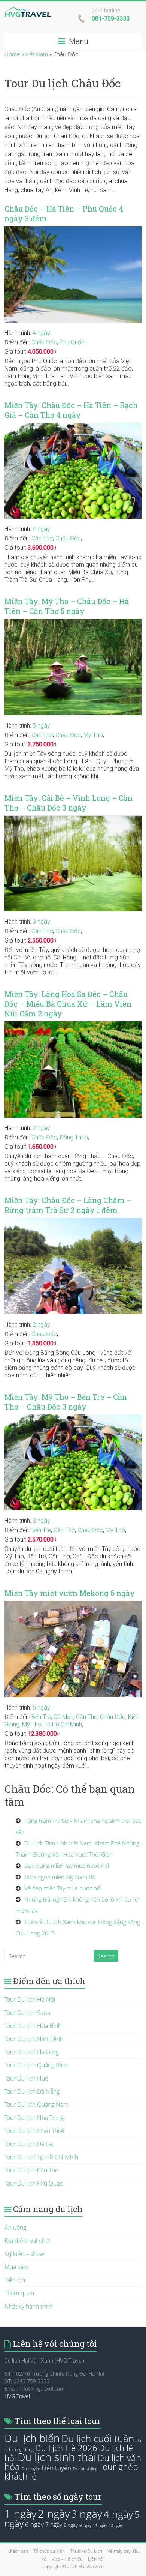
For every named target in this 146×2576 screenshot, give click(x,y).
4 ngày (41, 333)
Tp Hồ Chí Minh (63, 1724)
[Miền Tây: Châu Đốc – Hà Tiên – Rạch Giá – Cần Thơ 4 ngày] (73, 426)
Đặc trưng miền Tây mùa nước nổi (67, 1866)
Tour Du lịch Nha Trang (34, 2118)
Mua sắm (16, 2267)
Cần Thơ (42, 538)
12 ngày (116, 2525)
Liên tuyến (56, 2468)
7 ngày (54, 2525)
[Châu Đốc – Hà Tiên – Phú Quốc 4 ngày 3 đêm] (73, 230)
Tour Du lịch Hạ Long (32, 2052)
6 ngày (41, 1708)
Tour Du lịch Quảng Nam (36, 2105)
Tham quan (19, 2293)
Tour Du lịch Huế (26, 2078)
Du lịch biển (32, 2438)
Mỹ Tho (93, 735)
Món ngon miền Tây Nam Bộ (60, 1877)
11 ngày (100, 2525)
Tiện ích (15, 2280)
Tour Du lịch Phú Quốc (34, 2183)
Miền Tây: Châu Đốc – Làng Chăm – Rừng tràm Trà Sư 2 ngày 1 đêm (68, 1205)
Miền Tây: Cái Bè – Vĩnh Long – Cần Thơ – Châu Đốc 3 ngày (69, 803)
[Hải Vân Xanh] (28, 11)
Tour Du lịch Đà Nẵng (32, 2091)
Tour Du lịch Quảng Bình (36, 2065)
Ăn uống (15, 2228)
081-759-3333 (111, 19)
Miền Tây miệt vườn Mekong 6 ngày (70, 1593)
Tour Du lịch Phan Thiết (35, 2131)
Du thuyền (31, 2469)
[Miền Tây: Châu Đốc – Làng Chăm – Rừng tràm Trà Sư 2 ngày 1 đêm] (73, 1222)
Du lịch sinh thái (57, 2457)
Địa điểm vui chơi (27, 2241)
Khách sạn (18, 2551)
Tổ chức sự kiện (49, 2551)
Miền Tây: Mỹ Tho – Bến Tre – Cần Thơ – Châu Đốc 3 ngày (66, 1402)
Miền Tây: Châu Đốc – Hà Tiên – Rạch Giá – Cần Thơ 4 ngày (71, 410)
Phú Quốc (72, 342)
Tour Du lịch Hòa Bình (33, 2026)
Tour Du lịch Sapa (27, 2013)
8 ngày (71, 2525)
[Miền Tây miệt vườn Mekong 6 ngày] (73, 1605)
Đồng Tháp (74, 1137)
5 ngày (41, 726)
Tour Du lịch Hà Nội (30, 2000)
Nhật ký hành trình (29, 2306)
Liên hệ (95, 2559)
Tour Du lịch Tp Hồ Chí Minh (41, 2157)
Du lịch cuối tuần (98, 2438)
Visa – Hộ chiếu (67, 2559)
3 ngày (41, 922)
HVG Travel (17, 2396)
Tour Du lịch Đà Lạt (29, 2144)
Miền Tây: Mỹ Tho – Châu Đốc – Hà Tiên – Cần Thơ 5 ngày (67, 606)
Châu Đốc (44, 342)
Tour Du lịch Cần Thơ (31, 2170)
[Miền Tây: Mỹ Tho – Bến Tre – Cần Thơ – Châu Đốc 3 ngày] (73, 1418)
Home (12, 54)
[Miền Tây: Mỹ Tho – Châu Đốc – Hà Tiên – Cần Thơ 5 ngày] (73, 623)
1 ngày (20, 2514)
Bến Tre (41, 1530)
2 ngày (41, 1128)
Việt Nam (36, 54)
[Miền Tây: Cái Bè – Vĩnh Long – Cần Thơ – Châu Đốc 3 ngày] (73, 819)
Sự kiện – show (24, 2254)
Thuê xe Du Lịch (86, 2551)
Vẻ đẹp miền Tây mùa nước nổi (63, 1888)
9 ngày (85, 2525)
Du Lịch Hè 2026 (66, 2448)
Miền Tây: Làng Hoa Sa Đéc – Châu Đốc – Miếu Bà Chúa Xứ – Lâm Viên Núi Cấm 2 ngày (68, 1004)
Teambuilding (85, 2469)
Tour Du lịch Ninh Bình (34, 2039)
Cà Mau (63, 1717)
